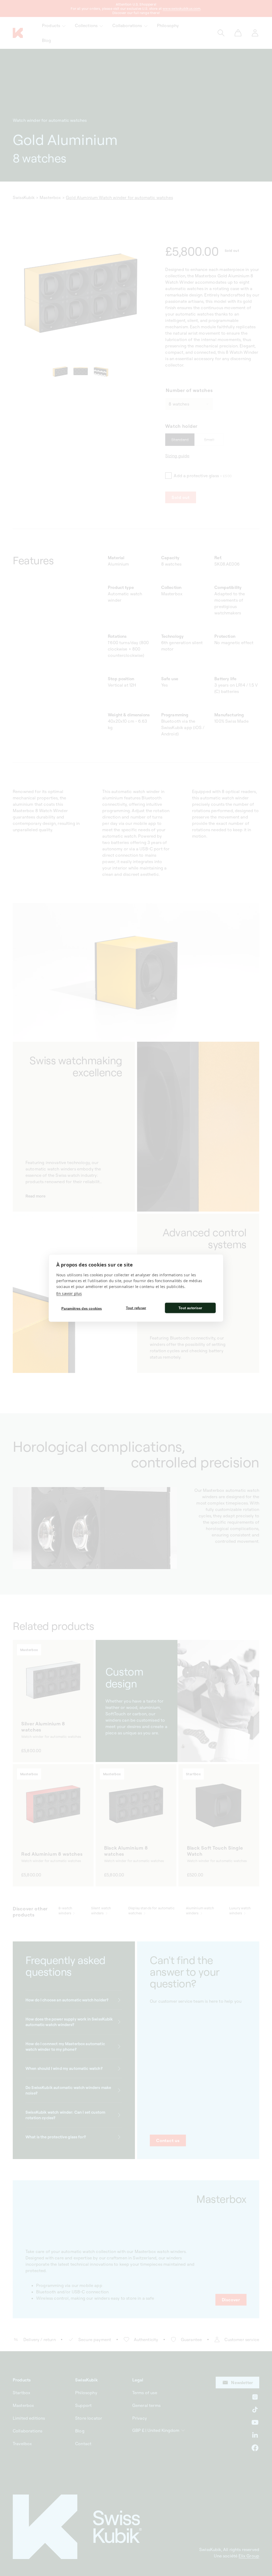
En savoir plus (69, 1293)
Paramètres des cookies (82, 1308)
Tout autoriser (190, 1308)
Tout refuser (136, 1308)
